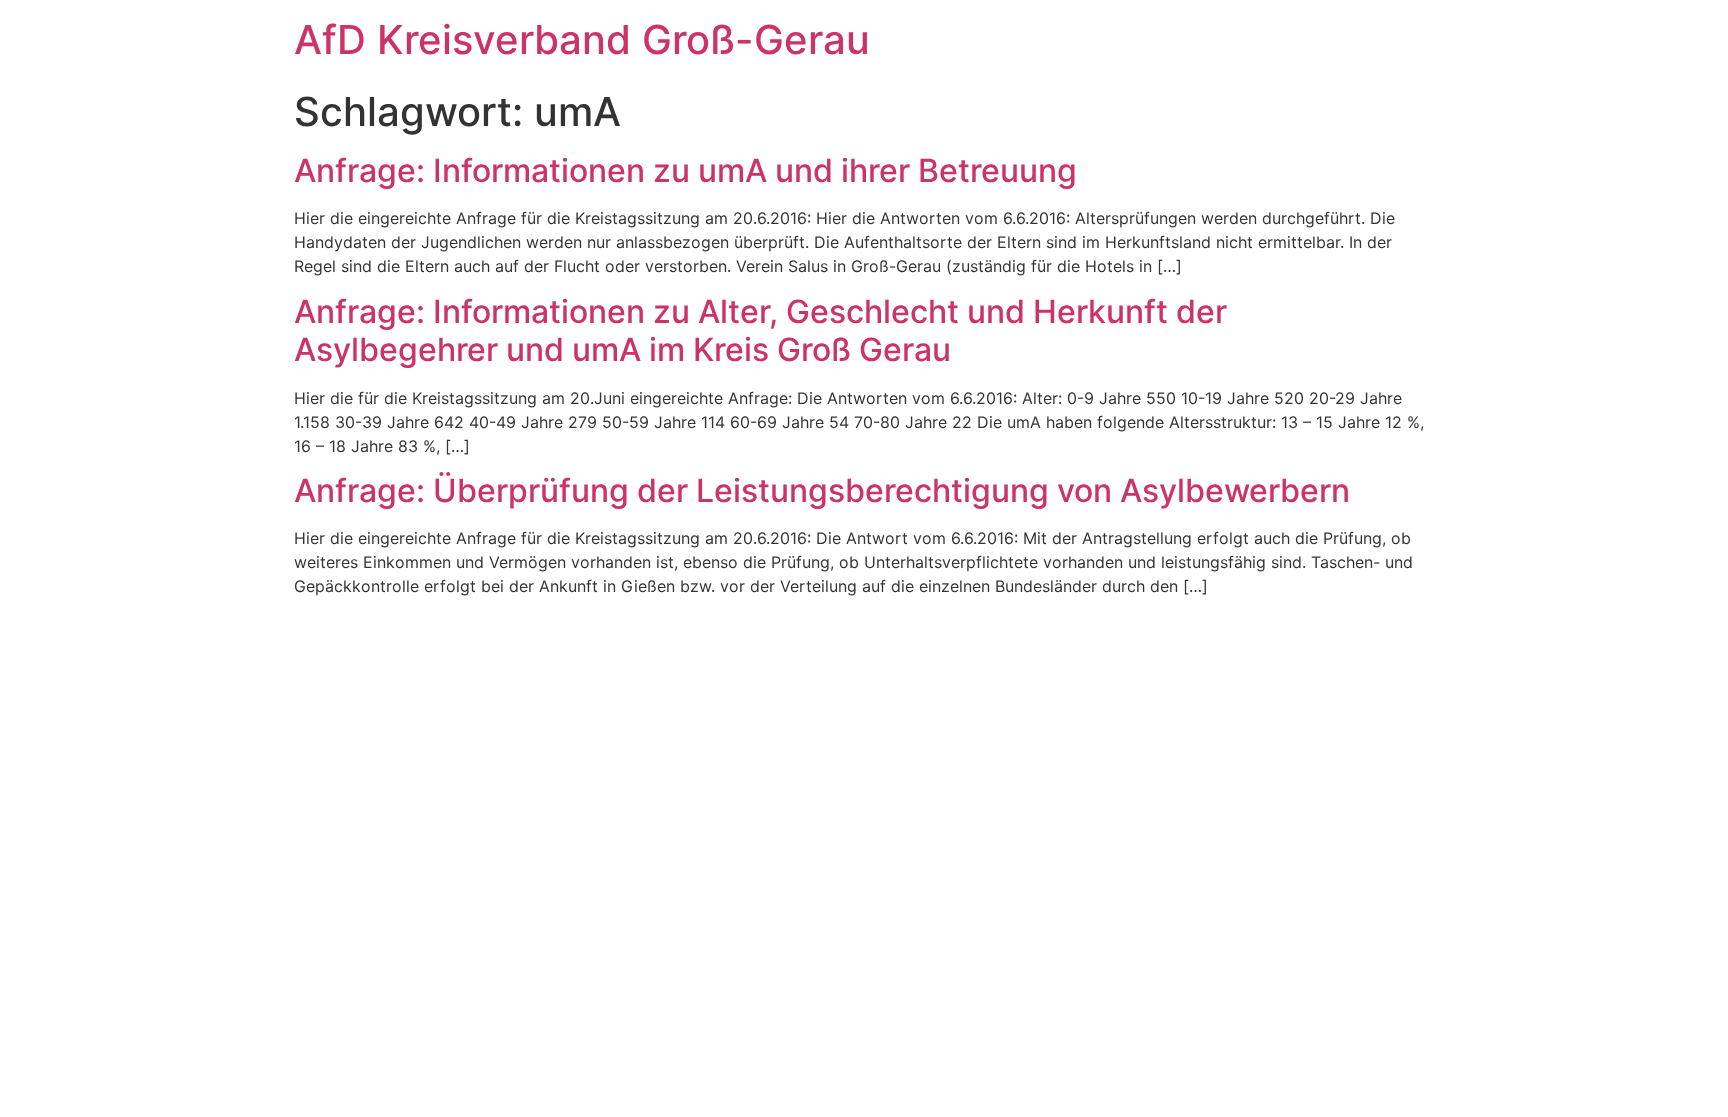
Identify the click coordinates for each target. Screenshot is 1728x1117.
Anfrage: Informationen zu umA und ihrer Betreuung (685, 170)
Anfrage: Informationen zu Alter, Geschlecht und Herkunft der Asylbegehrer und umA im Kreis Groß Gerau (760, 330)
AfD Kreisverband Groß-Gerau (582, 39)
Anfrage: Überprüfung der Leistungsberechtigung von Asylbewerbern (822, 490)
